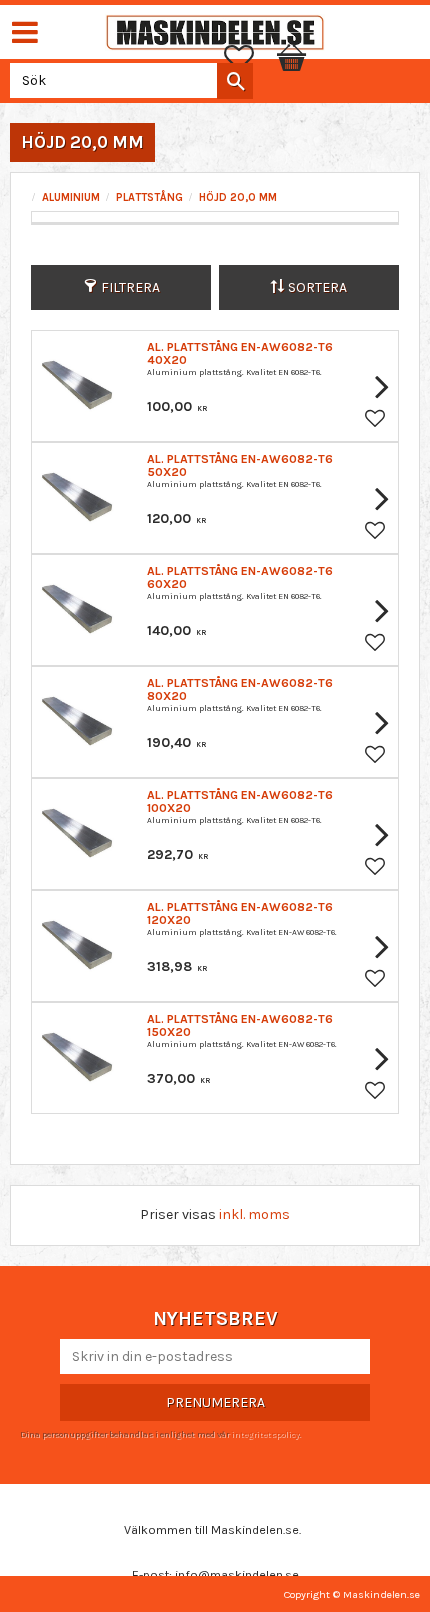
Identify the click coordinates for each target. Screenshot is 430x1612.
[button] (249, 58)
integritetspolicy (265, 1434)
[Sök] (235, 81)
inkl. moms (254, 1214)
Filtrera (130, 287)
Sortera (317, 287)
